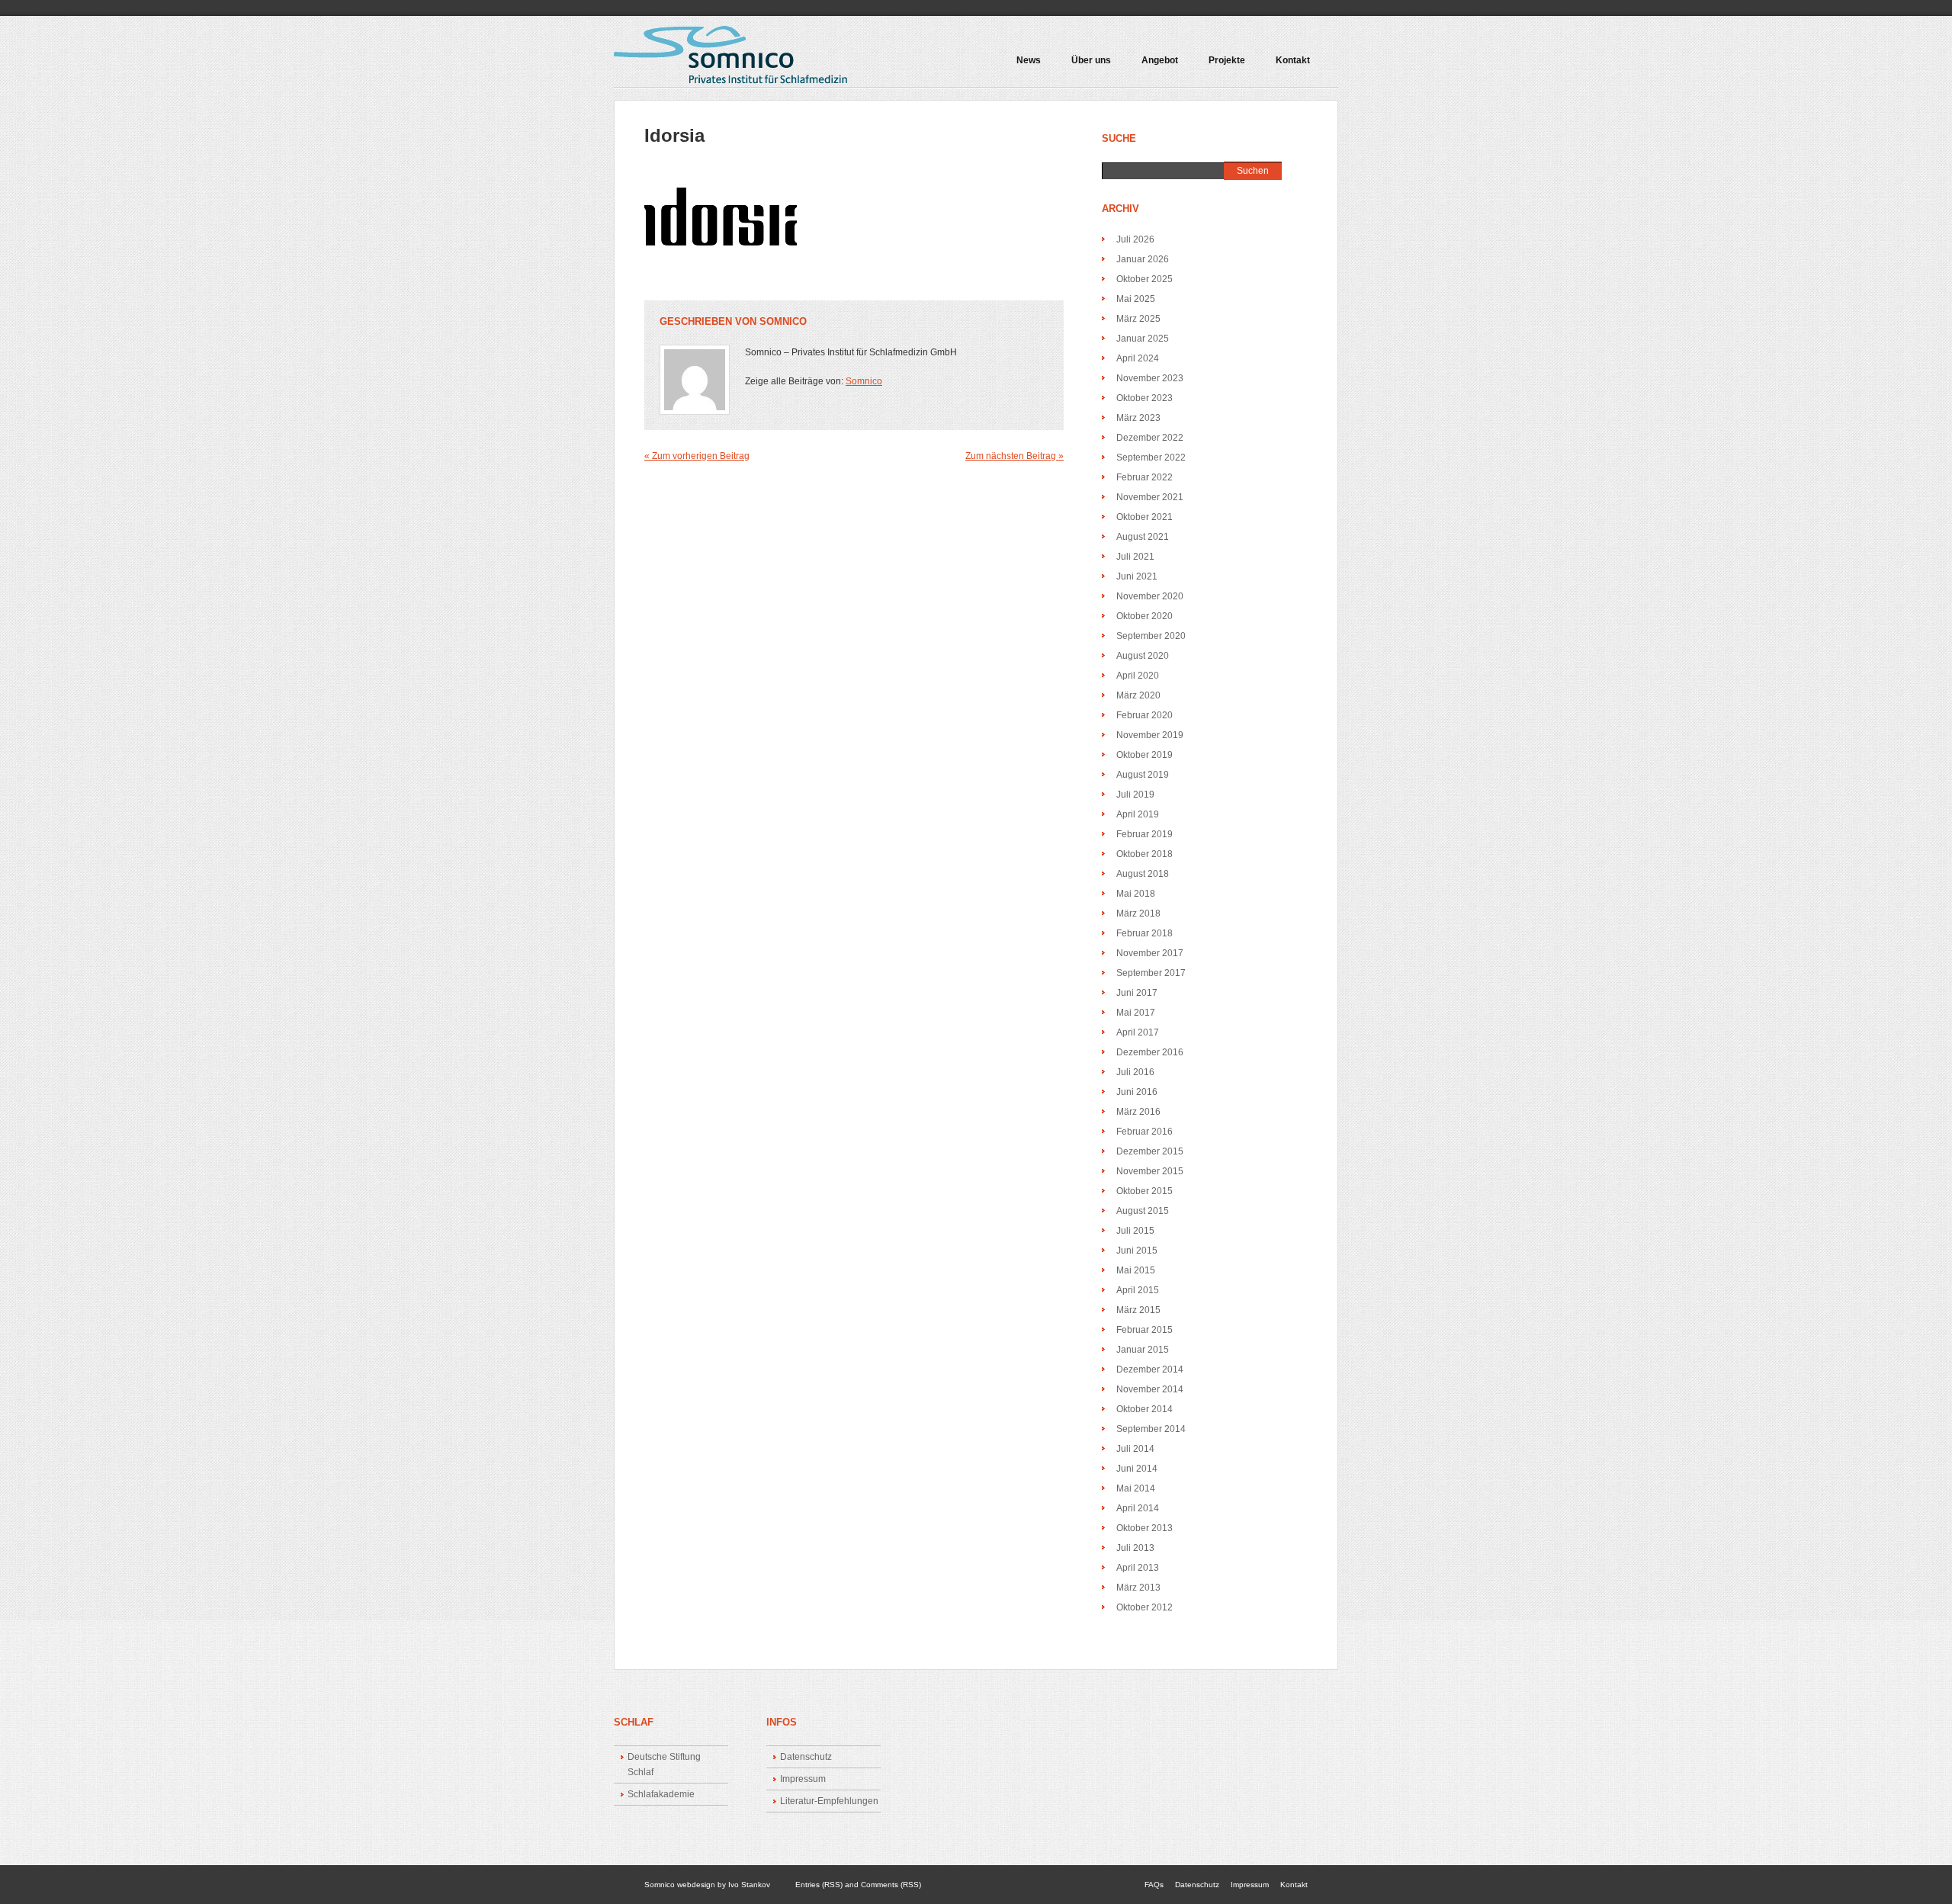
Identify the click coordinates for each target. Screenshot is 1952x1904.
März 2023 (1138, 418)
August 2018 (1143, 874)
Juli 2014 (1135, 1449)
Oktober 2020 (1145, 616)
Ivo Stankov (749, 1885)
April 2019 (1138, 814)
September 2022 (1151, 458)
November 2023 (1150, 378)
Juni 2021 (1137, 576)
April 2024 (1138, 358)
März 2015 (1138, 1310)
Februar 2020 (1145, 715)
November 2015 (1150, 1171)
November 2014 (1150, 1389)
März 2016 (1138, 1112)
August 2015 (1143, 1211)
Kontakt (1293, 61)
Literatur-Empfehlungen (829, 1801)
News (1029, 61)
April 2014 (1138, 1508)
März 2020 (1138, 695)
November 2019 (1150, 735)
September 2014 (1151, 1429)
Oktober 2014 (1145, 1409)
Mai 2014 (1136, 1488)
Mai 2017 (1136, 1013)
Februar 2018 (1145, 933)
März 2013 (1138, 1588)
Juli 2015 (1135, 1231)
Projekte (1219, 66)
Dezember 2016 (1150, 1052)
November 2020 (1150, 596)
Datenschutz (806, 1757)
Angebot (1152, 66)
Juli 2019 (1135, 795)
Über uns (1091, 61)
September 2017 (1151, 973)
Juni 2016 (1137, 1092)
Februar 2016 (1145, 1132)
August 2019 (1143, 775)
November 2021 (1150, 497)
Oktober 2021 (1145, 517)
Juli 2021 (1135, 557)
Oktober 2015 (1145, 1191)
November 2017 (1150, 953)
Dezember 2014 (1150, 1369)
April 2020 (1138, 676)
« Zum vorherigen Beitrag (697, 456)
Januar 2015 (1143, 1350)
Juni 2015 (1137, 1251)
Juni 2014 (1137, 1469)
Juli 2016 (1135, 1072)
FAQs (1154, 1885)
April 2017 (1138, 1032)
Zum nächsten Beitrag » (1015, 456)
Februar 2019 (1145, 834)
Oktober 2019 (1145, 755)
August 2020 (1143, 656)
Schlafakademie (661, 1794)
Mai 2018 (1136, 894)
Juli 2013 (1135, 1548)
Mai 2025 (1136, 299)
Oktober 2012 (1145, 1607)
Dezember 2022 (1150, 438)
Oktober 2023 (1145, 398)
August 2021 (1143, 537)
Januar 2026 (1143, 259)
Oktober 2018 (1145, 854)
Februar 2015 (1145, 1330)
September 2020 (1151, 636)
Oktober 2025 (1145, 279)
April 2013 (1138, 1568)
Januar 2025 (1143, 339)
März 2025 (1138, 319)
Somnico (783, 321)
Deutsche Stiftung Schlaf (664, 1764)
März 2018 (1138, 913)
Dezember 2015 (1150, 1151)
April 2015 (1138, 1290)
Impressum (803, 1779)
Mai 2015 (1136, 1270)
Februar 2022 (1145, 477)
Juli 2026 (1135, 239)
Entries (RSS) (819, 1885)
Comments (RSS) (891, 1885)
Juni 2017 (1137, 993)
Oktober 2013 (1145, 1528)
